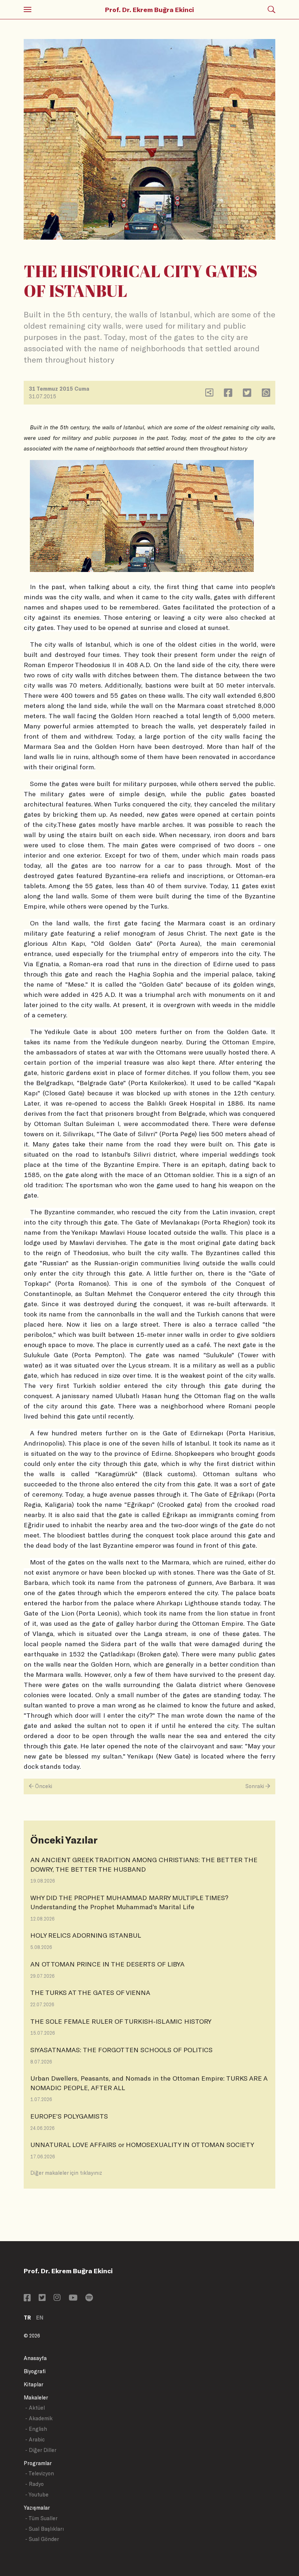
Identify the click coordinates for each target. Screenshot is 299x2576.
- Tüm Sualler (41, 2518)
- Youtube (37, 2494)
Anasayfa (35, 2358)
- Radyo (34, 2484)
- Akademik (39, 2418)
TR (27, 2318)
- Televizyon (40, 2473)
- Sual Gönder (42, 2539)
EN (40, 2318)
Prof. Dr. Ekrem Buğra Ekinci (149, 9)
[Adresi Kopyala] (209, 394)
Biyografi (35, 2371)
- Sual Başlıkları (44, 2529)
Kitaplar (34, 2384)
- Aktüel (35, 2408)
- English (36, 2429)
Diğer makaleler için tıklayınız (66, 2173)
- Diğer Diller (41, 2450)
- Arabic (35, 2439)
